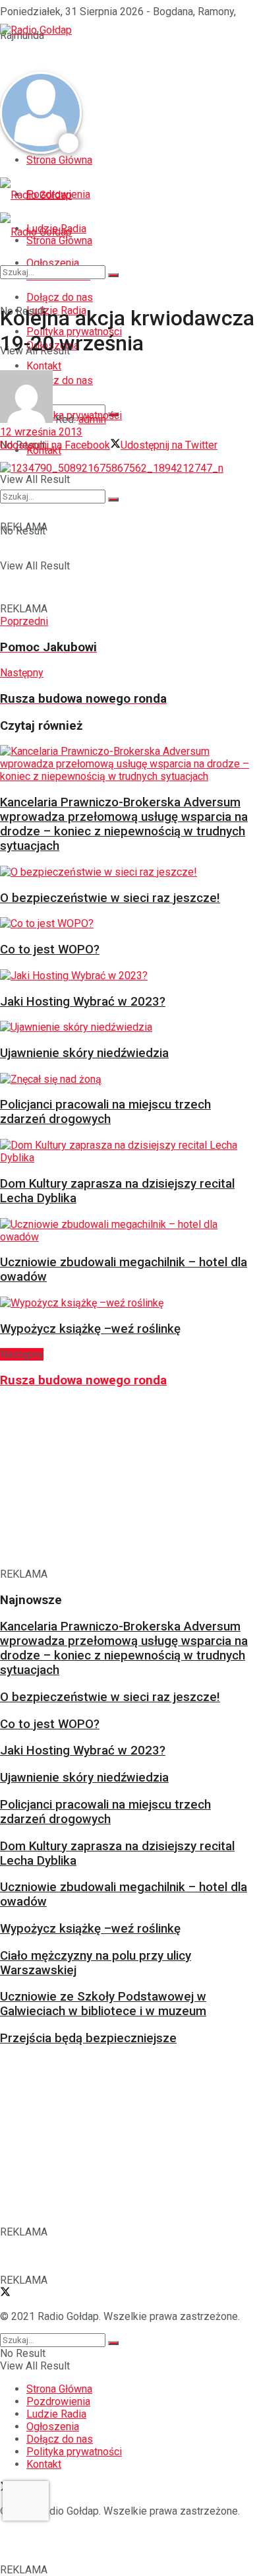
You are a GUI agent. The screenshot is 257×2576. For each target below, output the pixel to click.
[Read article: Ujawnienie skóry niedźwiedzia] (125, 1027)
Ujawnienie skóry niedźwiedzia (84, 1053)
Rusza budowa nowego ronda (83, 1380)
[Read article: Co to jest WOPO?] (125, 923)
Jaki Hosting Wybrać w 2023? (83, 1002)
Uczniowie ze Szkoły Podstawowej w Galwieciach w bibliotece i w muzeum (103, 2004)
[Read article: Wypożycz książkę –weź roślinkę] (125, 1303)
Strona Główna (59, 160)
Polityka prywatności (74, 2452)
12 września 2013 (41, 432)
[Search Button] (113, 275)
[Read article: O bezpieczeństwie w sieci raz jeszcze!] (125, 872)
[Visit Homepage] (36, 30)
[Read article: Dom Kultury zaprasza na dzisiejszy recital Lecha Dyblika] (125, 1151)
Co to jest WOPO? (50, 950)
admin (92, 419)
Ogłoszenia (53, 2427)
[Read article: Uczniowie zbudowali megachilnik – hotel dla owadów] (125, 1231)
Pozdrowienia (58, 2401)
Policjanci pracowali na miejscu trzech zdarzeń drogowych (105, 1112)
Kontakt (44, 2464)
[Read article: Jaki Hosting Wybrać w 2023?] (125, 976)
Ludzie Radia (56, 2414)
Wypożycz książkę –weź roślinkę (90, 1329)
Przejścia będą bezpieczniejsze (88, 2038)
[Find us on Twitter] (5, 2293)
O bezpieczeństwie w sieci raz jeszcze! (110, 898)
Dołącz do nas (60, 2439)
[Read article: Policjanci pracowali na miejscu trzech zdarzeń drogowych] (125, 1079)
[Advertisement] (105, 53)
